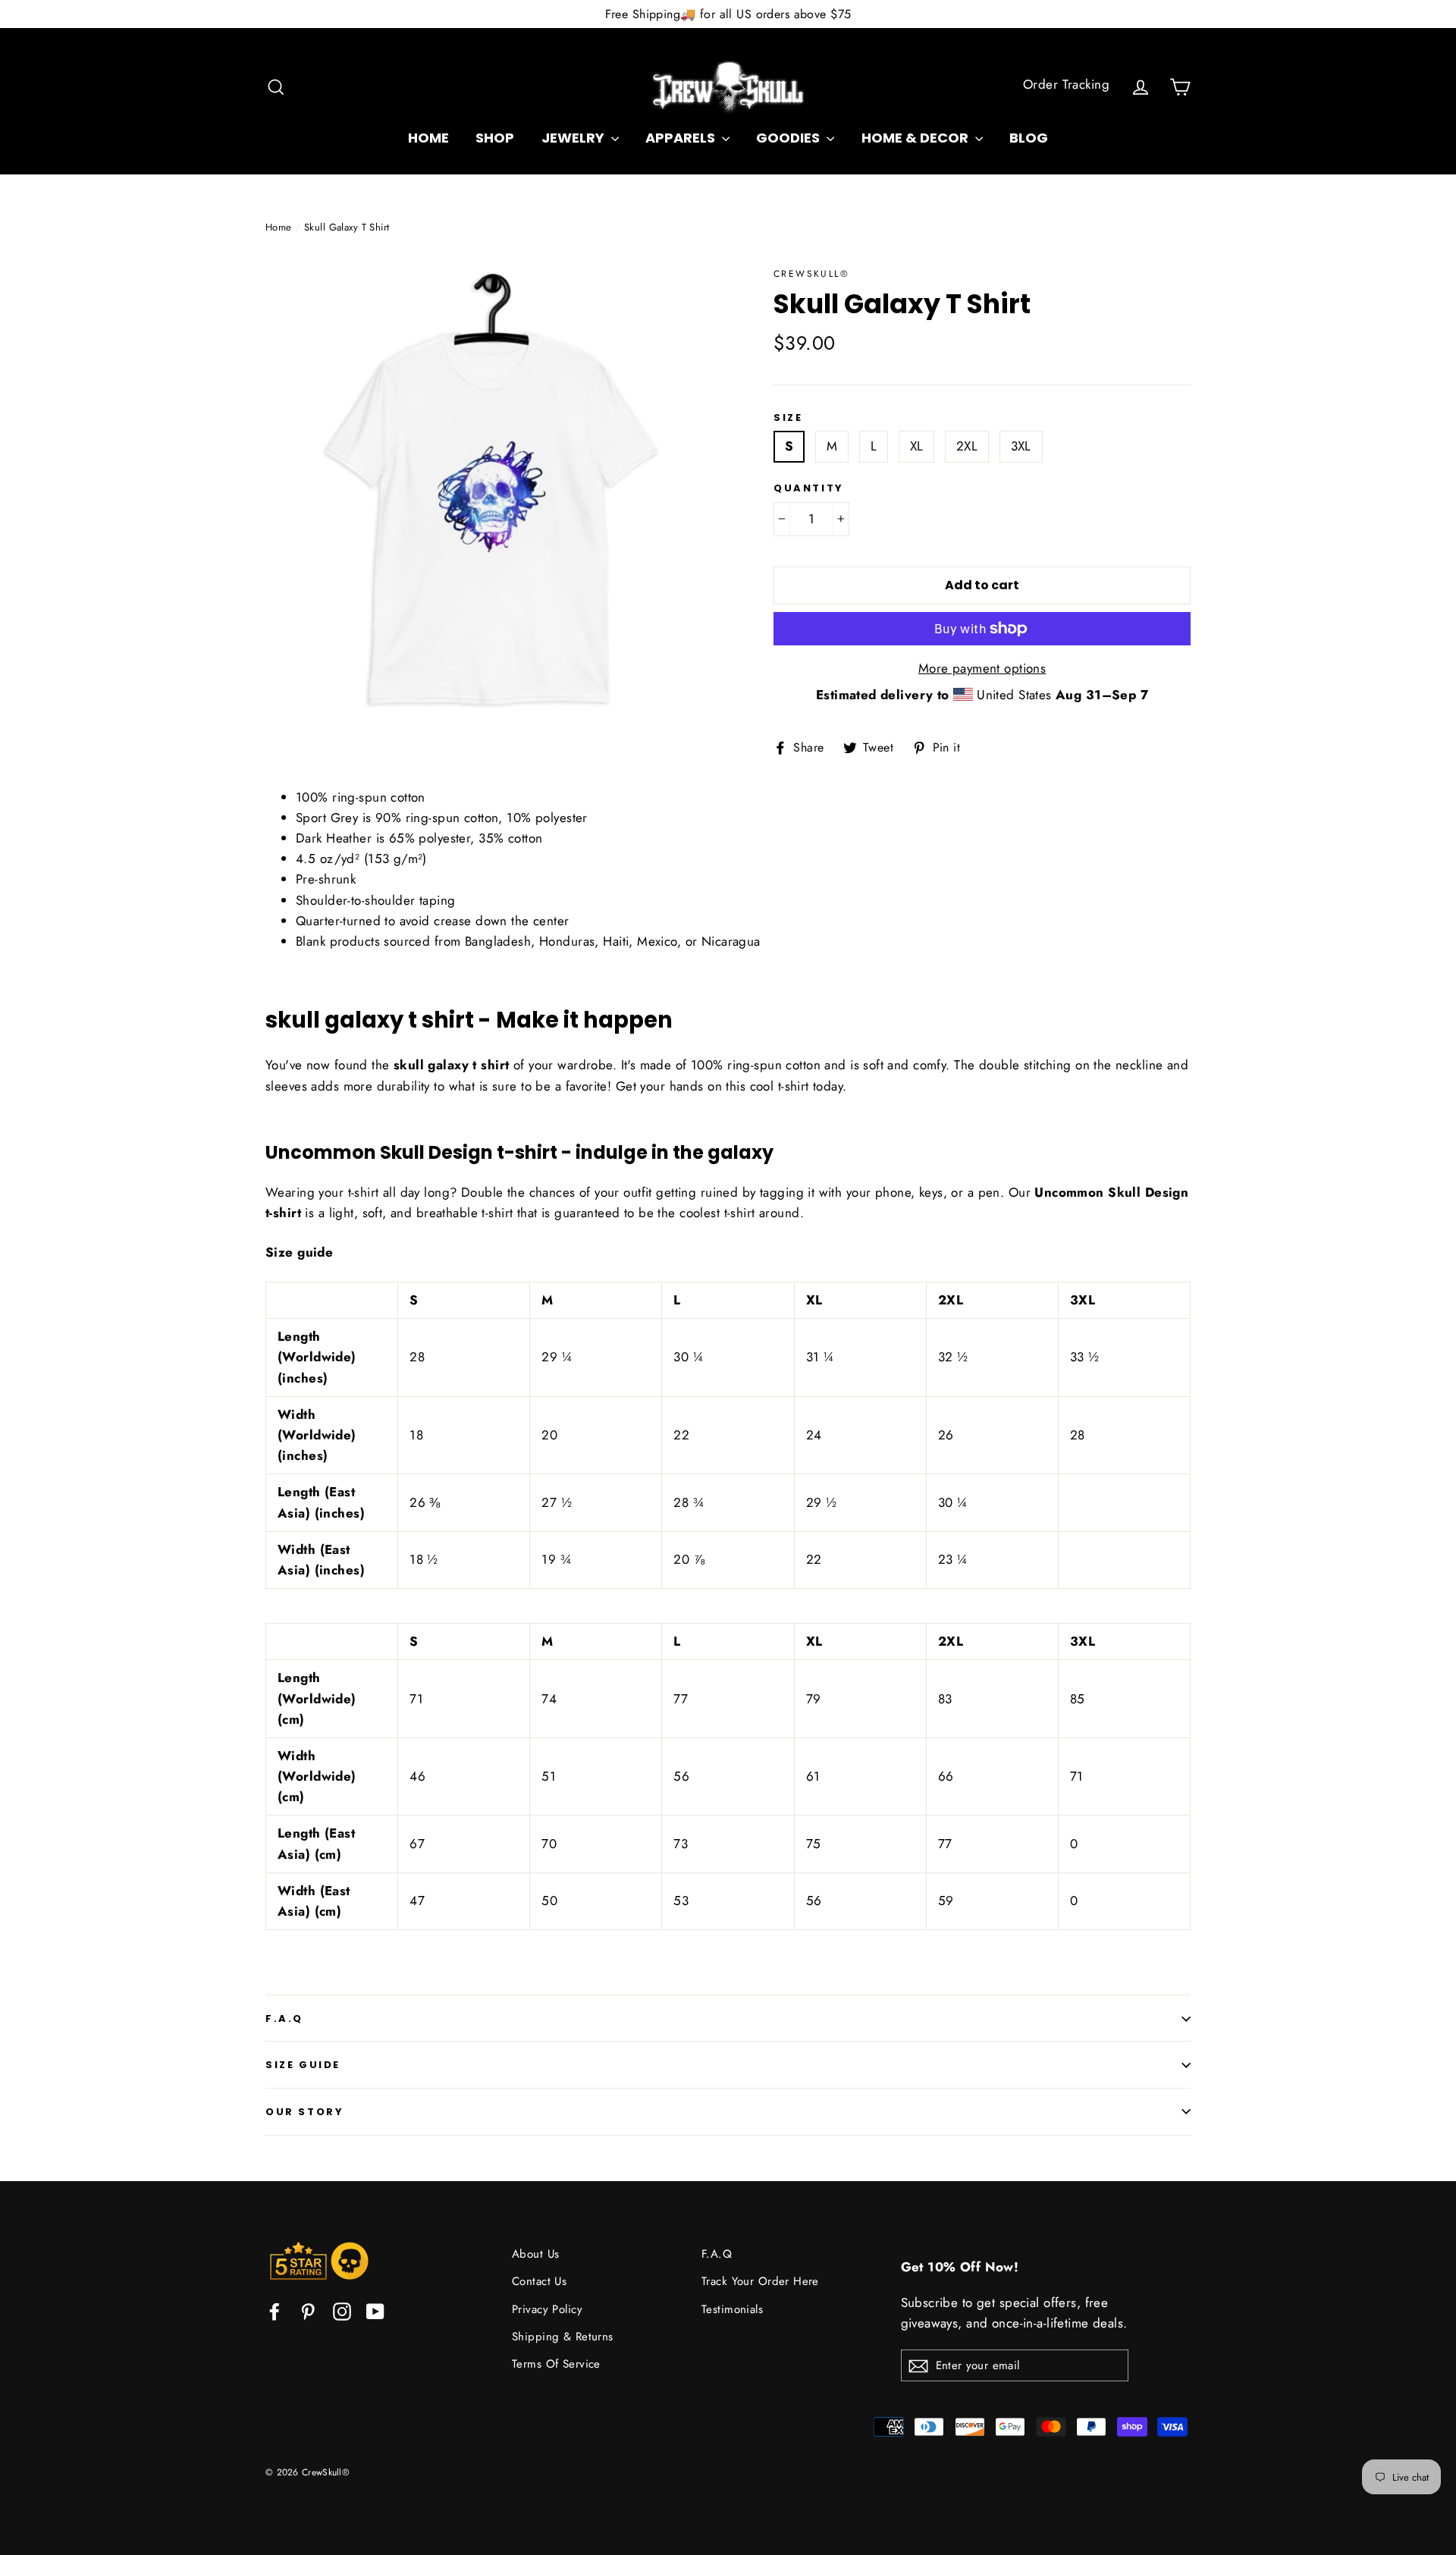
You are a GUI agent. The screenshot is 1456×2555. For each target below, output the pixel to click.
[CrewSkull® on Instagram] (342, 2310)
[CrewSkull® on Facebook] (275, 2310)
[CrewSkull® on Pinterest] (308, 2310)
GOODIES (789, 138)
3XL (1021, 446)
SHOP (495, 138)
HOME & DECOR (916, 138)
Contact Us (539, 2281)
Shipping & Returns (563, 2337)
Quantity (809, 488)
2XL (967, 446)
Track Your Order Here (760, 2281)
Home (279, 227)
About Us (535, 2254)
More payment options (982, 668)
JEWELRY (574, 138)
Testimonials (732, 2309)
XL (917, 446)
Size (788, 418)
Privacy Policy (547, 2309)
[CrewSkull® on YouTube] (375, 2310)
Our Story (304, 2112)
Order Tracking (1066, 84)
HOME (428, 138)
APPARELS (682, 138)
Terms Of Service (556, 2364)
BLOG (1029, 138)
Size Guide (303, 2065)
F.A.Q (284, 2018)
